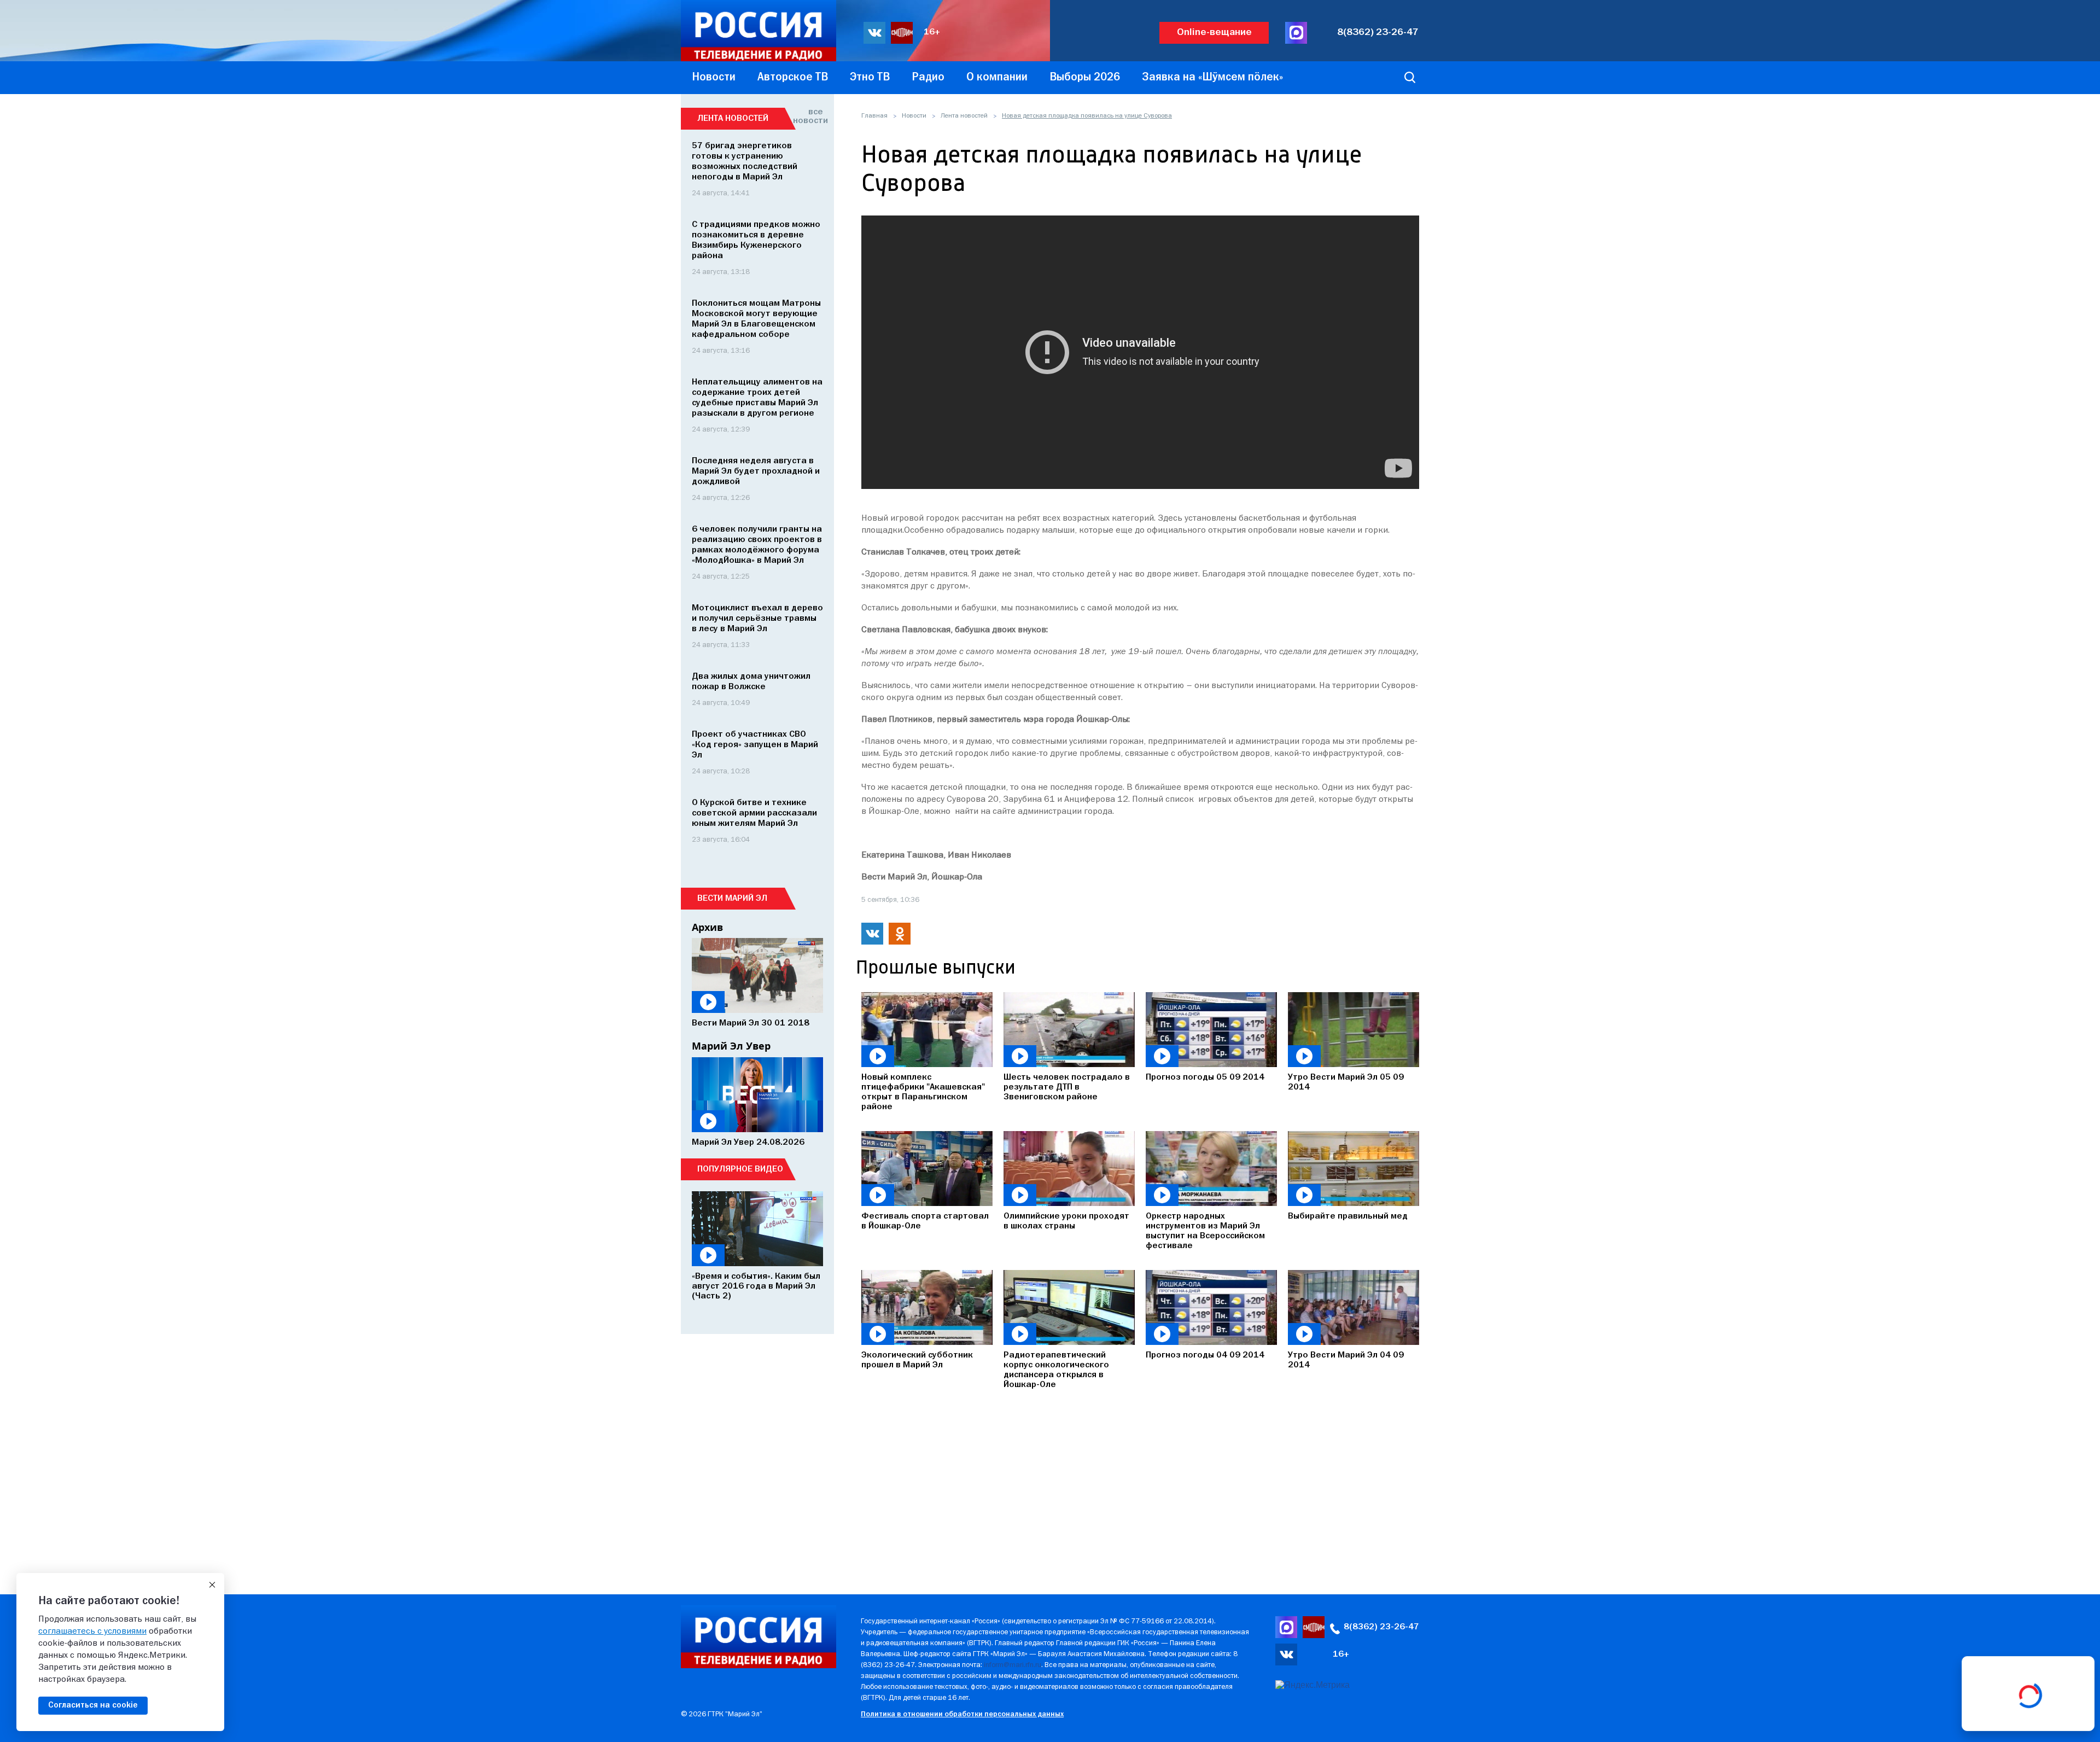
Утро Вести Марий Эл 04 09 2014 (1346, 1360)
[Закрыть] (212, 1585)
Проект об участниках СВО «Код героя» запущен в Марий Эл (755, 745)
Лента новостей (964, 116)
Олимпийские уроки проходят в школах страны (1066, 1221)
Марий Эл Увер (731, 1046)
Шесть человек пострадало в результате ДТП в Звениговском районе (1067, 1087)
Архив (707, 927)
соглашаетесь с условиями (92, 1632)
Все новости (808, 116)
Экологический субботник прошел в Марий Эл (917, 1360)
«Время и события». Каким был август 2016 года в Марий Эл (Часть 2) (756, 1286)
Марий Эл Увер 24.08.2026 (748, 1143)
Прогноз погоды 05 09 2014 (1205, 1077)
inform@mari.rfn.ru (1013, 1665)
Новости (914, 116)
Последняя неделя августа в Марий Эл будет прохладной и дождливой (756, 471)
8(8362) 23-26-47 (1378, 33)
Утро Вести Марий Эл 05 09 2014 (1346, 1082)
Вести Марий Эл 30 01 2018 (751, 1023)
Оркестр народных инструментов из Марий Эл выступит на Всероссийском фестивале (1205, 1231)
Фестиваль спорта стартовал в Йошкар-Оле (925, 1221)
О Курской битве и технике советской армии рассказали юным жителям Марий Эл (754, 813)
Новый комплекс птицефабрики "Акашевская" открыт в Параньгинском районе (923, 1092)
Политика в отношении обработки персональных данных (962, 1714)
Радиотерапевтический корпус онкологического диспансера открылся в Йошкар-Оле (1056, 1370)
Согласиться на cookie (93, 1705)
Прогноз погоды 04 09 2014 (1205, 1355)
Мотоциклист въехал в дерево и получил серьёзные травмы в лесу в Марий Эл (757, 619)
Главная (874, 116)
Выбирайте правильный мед (1348, 1216)
